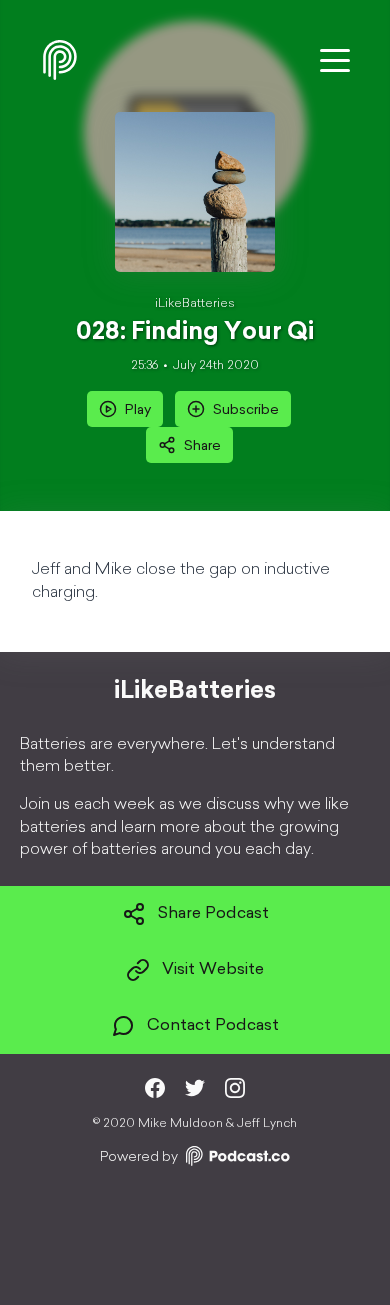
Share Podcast (213, 914)
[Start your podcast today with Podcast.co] (236, 1159)
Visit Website (213, 970)
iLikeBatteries (195, 304)
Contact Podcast (213, 1026)
